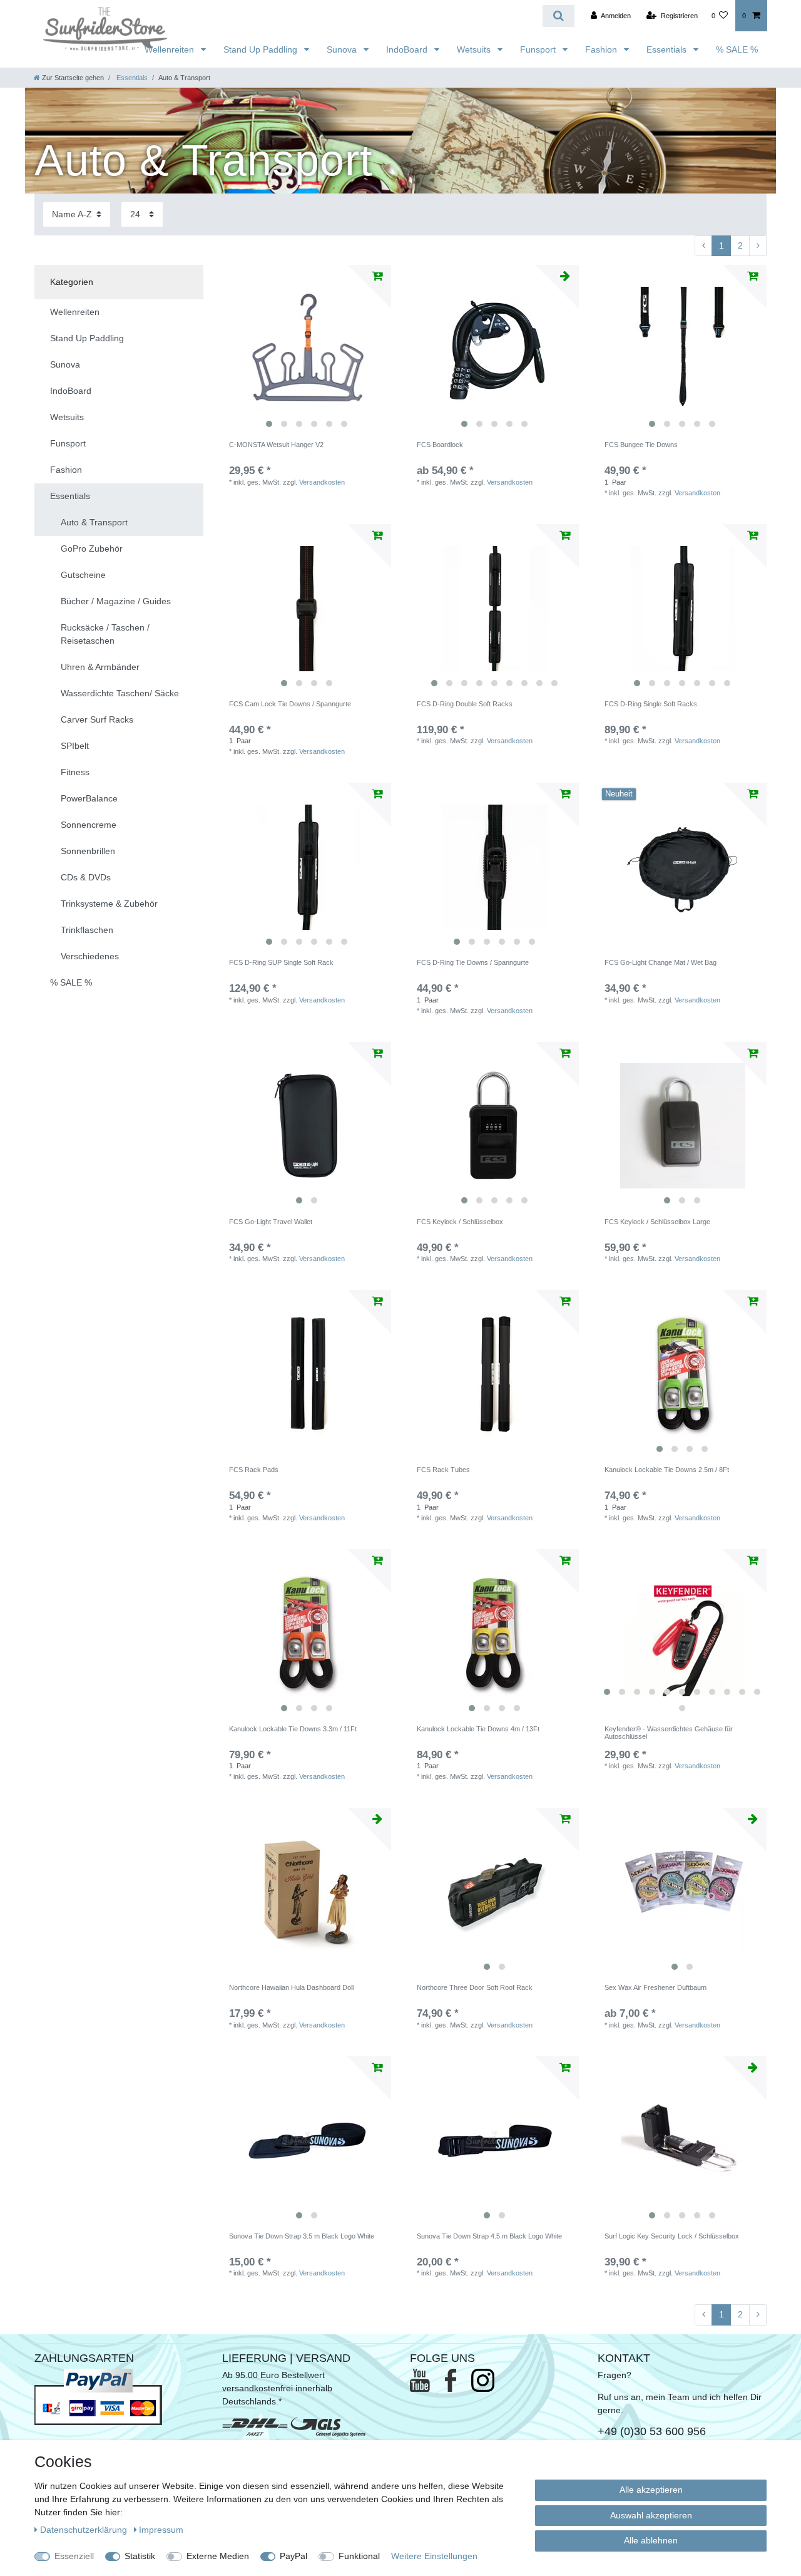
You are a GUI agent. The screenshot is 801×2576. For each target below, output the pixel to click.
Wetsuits (475, 49)
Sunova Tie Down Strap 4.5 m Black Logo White (489, 2236)
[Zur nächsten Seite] (758, 246)
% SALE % (737, 49)
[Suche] (559, 16)
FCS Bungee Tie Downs (641, 445)
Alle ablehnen (651, 2540)
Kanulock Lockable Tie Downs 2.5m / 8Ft (667, 1470)
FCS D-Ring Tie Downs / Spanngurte (473, 962)
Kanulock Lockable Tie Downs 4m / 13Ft (478, 1729)
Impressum (161, 2530)
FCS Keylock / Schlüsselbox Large (657, 1222)
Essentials (668, 49)
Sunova (343, 49)
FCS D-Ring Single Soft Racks (651, 704)
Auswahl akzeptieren (651, 2515)
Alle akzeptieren (651, 2490)
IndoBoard (408, 49)
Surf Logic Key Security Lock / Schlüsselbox (672, 2236)
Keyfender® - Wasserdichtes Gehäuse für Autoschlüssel (669, 1733)
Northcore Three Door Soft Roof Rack (475, 1987)
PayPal (293, 2556)
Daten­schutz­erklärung (85, 2530)
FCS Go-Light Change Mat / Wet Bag (661, 962)
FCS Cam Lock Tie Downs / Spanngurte (290, 704)
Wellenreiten (171, 49)
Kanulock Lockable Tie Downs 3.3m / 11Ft (293, 1729)
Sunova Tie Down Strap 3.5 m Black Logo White (302, 2236)
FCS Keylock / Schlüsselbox (460, 1222)
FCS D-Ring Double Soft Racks (465, 704)
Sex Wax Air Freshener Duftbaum (656, 1987)
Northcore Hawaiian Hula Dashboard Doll (291, 1987)
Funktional (359, 2556)
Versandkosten (322, 482)
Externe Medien (218, 2556)
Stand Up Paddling (262, 49)
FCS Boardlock (440, 445)
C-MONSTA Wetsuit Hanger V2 (276, 445)
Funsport (539, 49)
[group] (307, 349)
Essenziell (74, 2556)
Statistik (140, 2556)
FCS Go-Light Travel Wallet (271, 1222)
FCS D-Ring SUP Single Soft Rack (281, 962)
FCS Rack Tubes (443, 1470)
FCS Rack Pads (254, 1470)
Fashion (602, 49)
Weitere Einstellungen (434, 2556)
